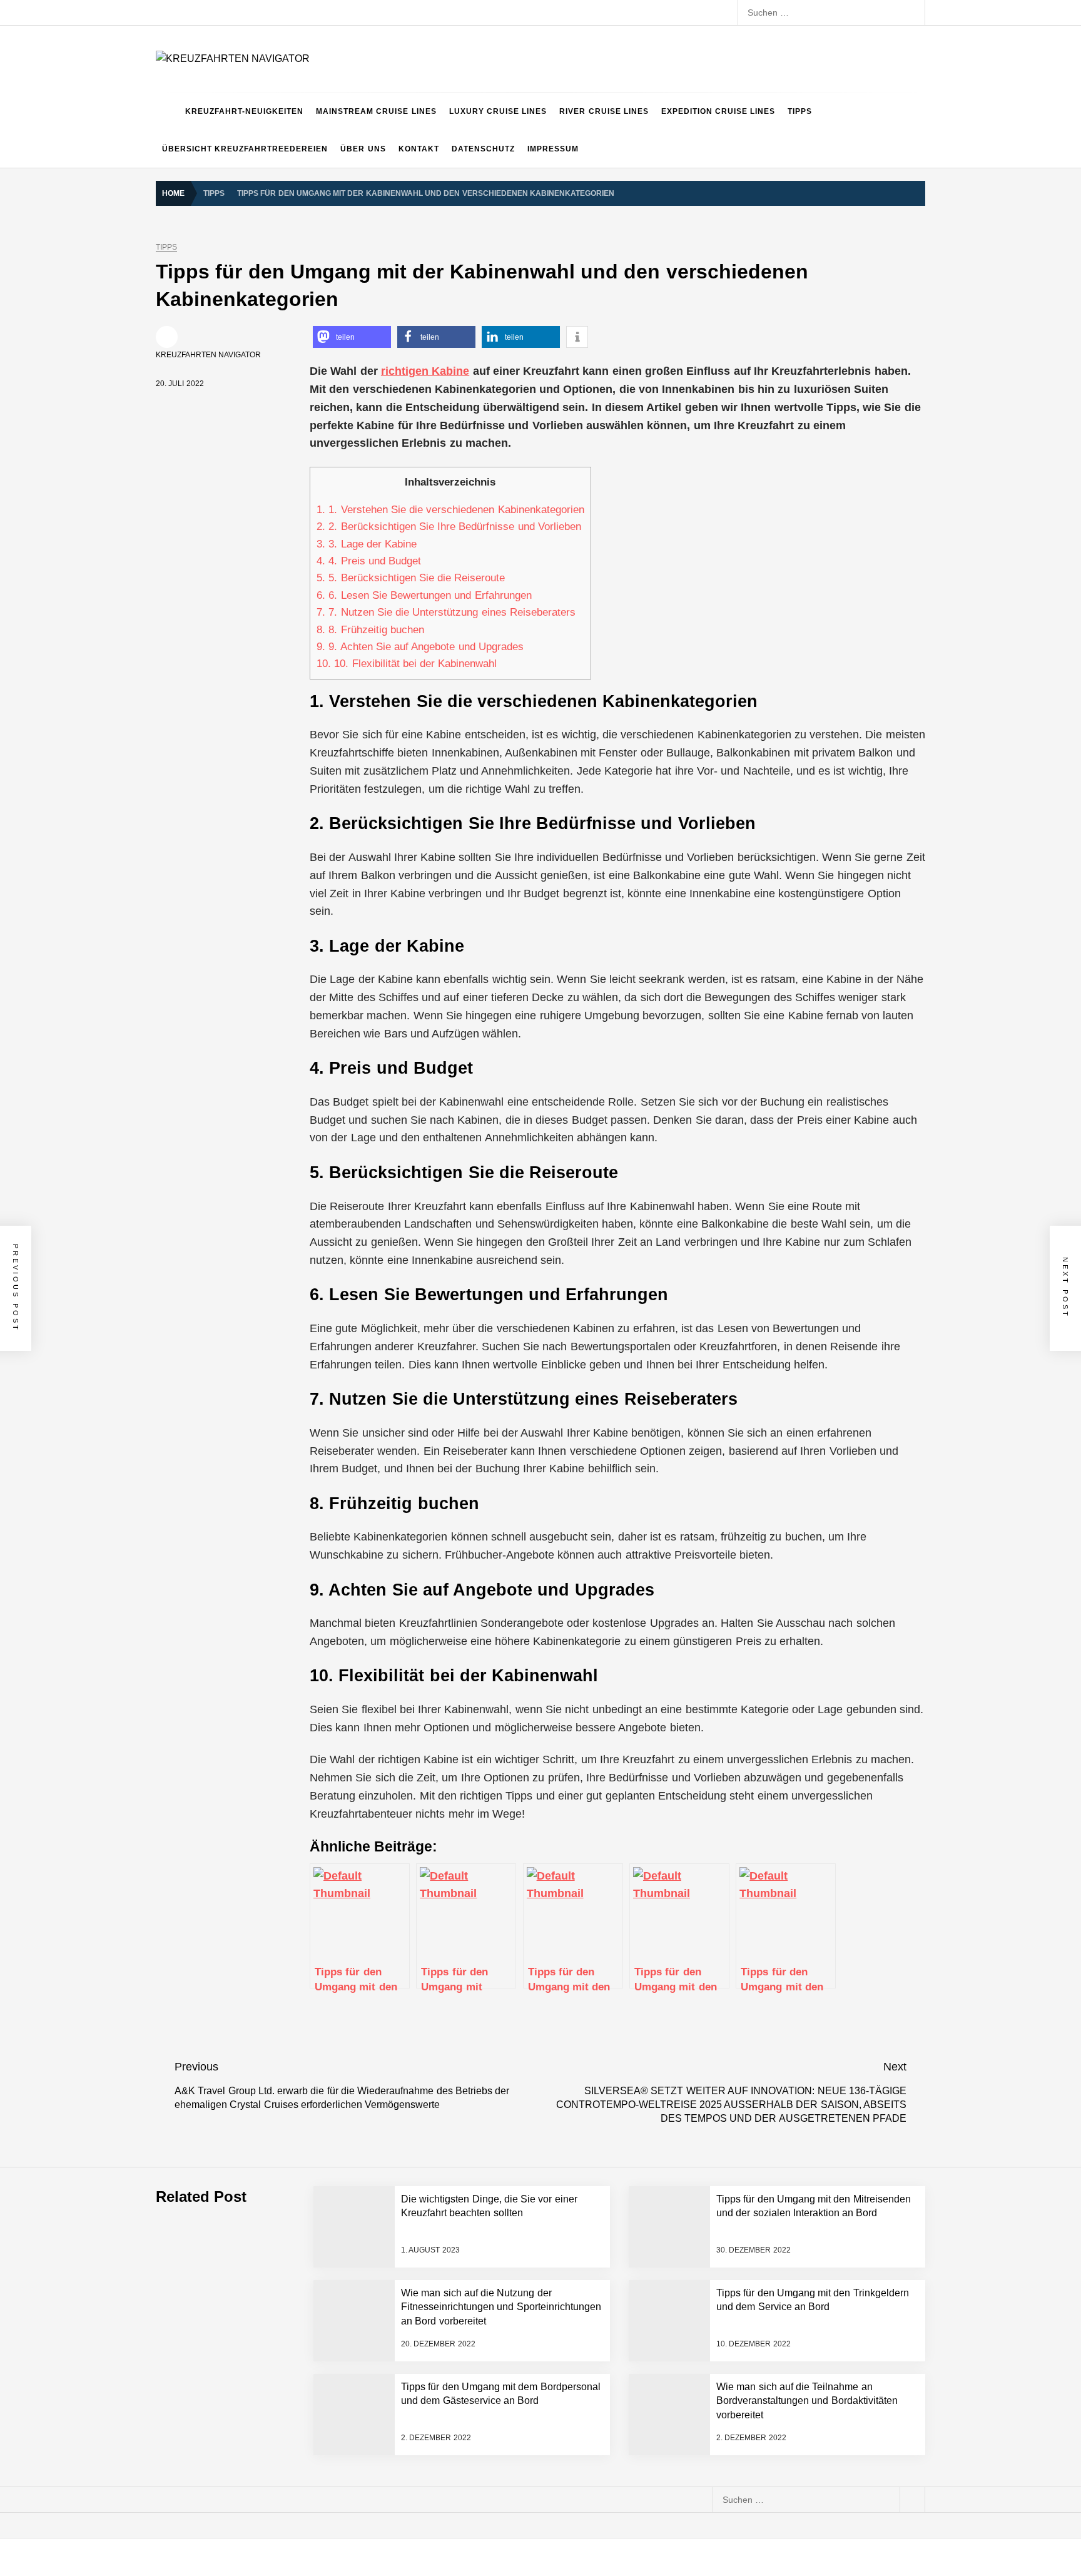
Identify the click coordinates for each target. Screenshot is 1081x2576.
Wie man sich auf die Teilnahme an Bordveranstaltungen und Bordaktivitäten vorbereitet (807, 2401)
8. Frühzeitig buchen (370, 630)
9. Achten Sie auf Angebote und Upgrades (420, 647)
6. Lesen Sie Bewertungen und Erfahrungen (424, 595)
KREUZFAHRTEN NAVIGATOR (208, 355)
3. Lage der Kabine (367, 544)
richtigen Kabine (425, 371)
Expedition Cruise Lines (718, 111)
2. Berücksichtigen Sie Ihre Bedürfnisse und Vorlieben (449, 527)
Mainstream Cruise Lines (376, 111)
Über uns (363, 149)
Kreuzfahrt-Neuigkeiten (244, 111)
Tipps (800, 111)
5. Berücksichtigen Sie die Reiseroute (411, 578)
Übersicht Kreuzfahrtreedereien (245, 149)
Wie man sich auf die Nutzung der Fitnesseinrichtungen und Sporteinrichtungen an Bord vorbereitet (501, 2307)
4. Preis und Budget (369, 561)
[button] (352, 337)
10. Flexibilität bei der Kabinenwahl (407, 664)
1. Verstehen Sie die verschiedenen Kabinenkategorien (450, 510)
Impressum (553, 149)
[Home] (167, 111)
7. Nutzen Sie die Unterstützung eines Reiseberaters (446, 612)
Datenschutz (483, 149)
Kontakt (419, 149)
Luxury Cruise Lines (498, 111)
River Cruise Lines (604, 111)
